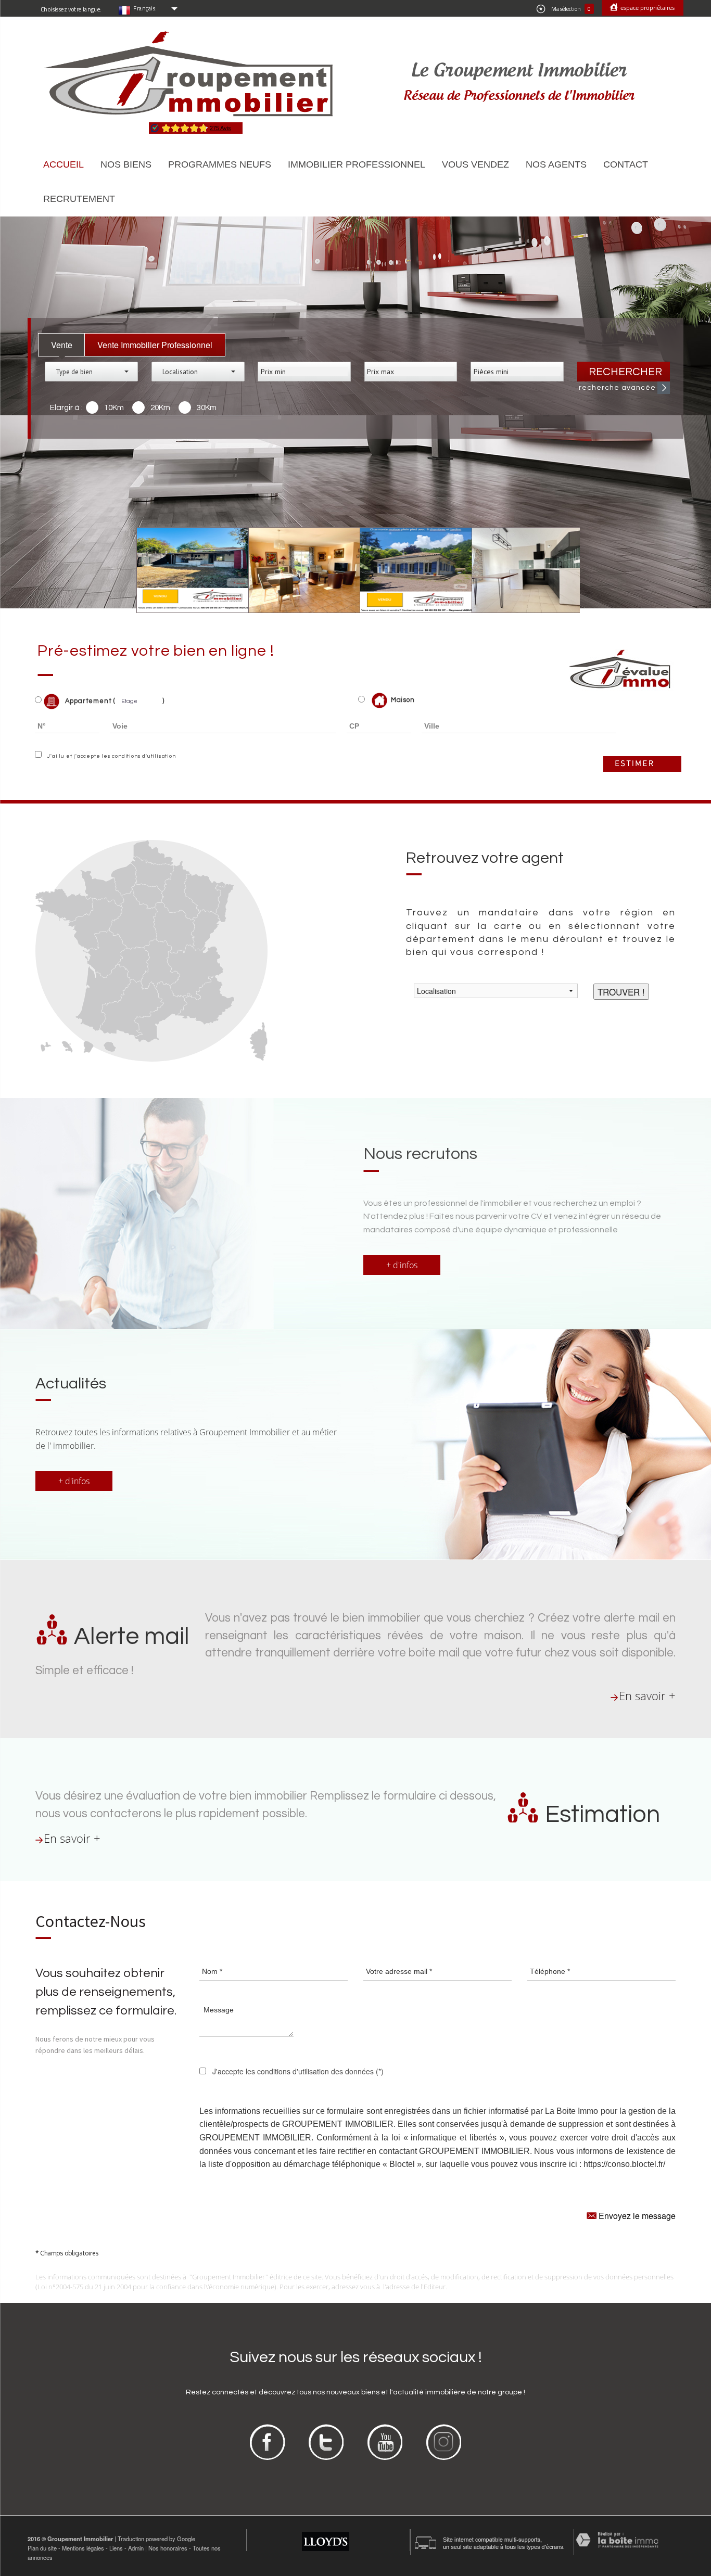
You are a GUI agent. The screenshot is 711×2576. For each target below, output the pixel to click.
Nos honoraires (168, 2548)
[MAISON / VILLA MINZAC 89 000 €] (186, 570)
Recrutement (79, 199)
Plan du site (42, 2548)
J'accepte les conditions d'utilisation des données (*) (298, 2071)
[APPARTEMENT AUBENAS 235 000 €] (297, 570)
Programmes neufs (220, 164)
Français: (145, 8)
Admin (136, 2548)
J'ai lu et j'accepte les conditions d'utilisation (110, 756)
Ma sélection (570, 9)
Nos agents (556, 164)
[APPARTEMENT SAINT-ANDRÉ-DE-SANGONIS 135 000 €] (520, 570)
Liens (116, 2548)
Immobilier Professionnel (357, 164)
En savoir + (647, 1696)
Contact (626, 164)
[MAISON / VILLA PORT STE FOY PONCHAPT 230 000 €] (409, 570)
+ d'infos (402, 1265)
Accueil (64, 164)
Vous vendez (475, 164)
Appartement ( (89, 701)
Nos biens (126, 164)
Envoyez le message (636, 2216)
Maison (403, 700)
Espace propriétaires (647, 8)
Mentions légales (83, 2548)
